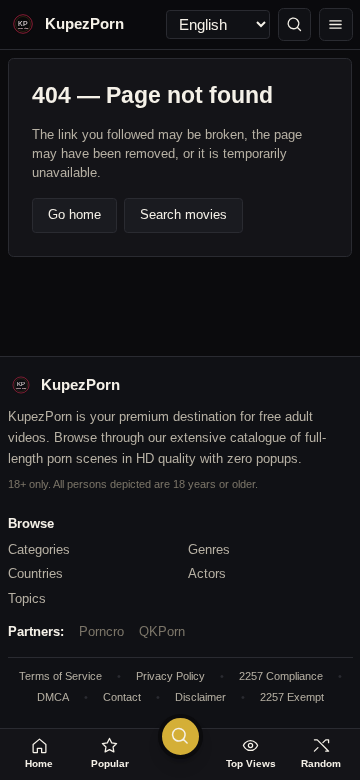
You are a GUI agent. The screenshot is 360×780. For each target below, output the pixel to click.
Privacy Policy (170, 676)
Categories (39, 549)
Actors (207, 573)
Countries (35, 573)
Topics (27, 598)
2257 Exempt (292, 697)
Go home (74, 214)
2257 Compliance (281, 676)
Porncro (101, 631)
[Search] (295, 25)
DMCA (53, 697)
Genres (209, 549)
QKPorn (162, 631)
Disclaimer (200, 697)
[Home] (336, 25)
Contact (122, 697)
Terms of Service (60, 676)
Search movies (183, 214)
